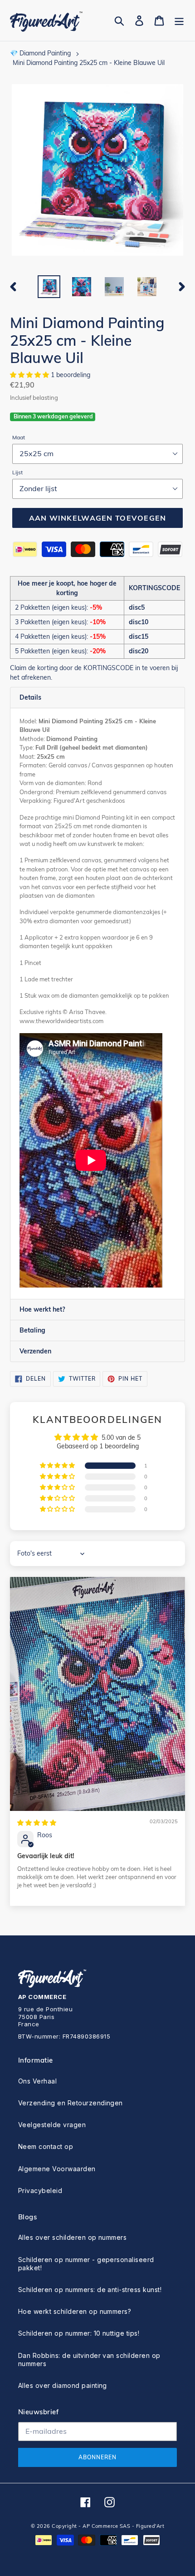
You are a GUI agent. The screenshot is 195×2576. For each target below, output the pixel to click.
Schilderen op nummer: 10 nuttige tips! (79, 2333)
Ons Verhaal (37, 2081)
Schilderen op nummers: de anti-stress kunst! (90, 2290)
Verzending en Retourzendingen (71, 2103)
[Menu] (179, 21)
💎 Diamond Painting (40, 53)
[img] (37, 1823)
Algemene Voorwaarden (57, 2169)
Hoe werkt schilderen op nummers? (75, 2311)
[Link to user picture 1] (97, 1694)
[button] (30, 375)
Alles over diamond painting (63, 2385)
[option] (49, 287)
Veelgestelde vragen (52, 2125)
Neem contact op (46, 2146)
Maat (19, 437)
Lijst (17, 472)
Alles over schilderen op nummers (72, 2237)
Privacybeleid (40, 2191)
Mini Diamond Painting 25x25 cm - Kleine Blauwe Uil (89, 63)
